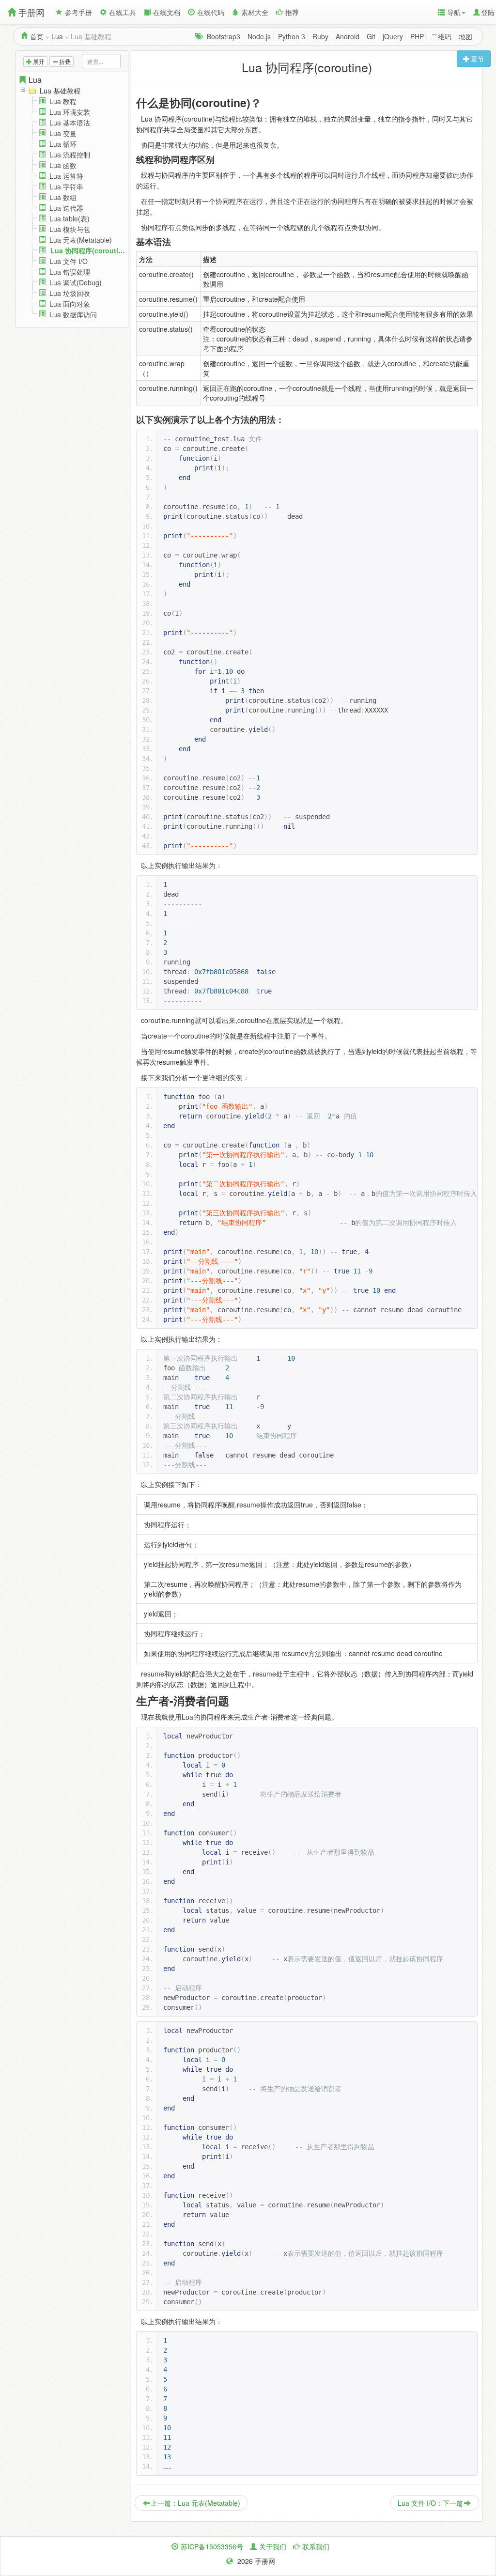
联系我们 (316, 2546)
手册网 (31, 12)
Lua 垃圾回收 (70, 293)
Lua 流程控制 (70, 155)
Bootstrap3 (224, 36)
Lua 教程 (63, 101)
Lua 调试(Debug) (76, 282)
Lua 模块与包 (70, 229)
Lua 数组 (63, 197)
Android (348, 36)
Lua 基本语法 (70, 123)
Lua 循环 (63, 144)
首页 (37, 36)
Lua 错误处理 (70, 272)
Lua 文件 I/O (69, 261)
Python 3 (292, 36)
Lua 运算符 (66, 176)
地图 (465, 36)
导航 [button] (454, 12)
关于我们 (273, 2546)
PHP (417, 36)
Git (371, 36)
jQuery (393, 36)
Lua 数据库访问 (73, 314)
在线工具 (123, 12)
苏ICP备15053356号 (212, 2546)
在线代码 (211, 12)
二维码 (441, 36)
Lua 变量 (63, 133)
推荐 (292, 12)
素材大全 (255, 12)
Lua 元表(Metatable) (81, 240)
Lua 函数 (63, 165)
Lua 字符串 (66, 186)
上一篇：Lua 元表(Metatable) (195, 2503)
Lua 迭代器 (66, 208)
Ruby (320, 36)
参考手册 (78, 12)
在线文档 (167, 12)
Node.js (259, 36)
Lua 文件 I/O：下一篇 (430, 2503)
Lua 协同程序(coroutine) (90, 250)
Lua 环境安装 (70, 112)
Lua (57, 36)
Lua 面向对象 (70, 304)
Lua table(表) (70, 218)
